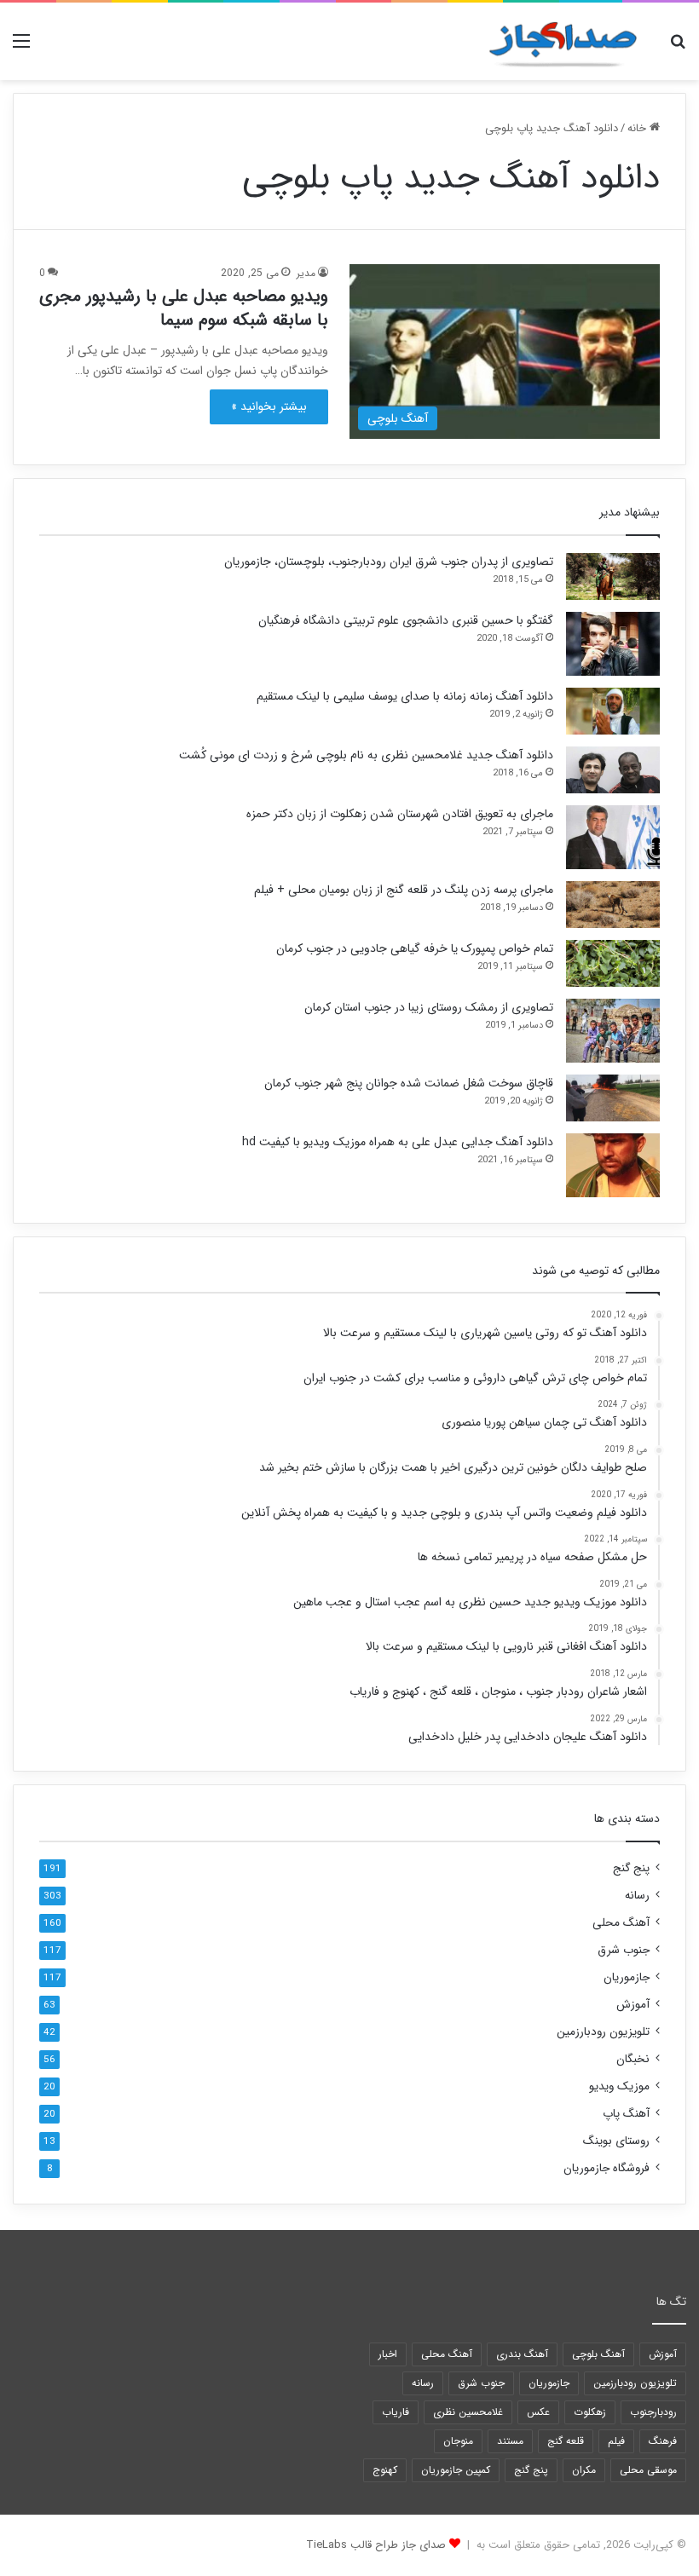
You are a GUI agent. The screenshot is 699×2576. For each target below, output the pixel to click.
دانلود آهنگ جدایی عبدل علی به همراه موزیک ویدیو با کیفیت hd (398, 1142)
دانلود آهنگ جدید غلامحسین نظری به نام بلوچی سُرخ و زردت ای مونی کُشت (366, 755)
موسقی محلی (648, 2470)
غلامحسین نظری (468, 2412)
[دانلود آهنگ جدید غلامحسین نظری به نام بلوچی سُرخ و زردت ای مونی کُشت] (613, 770)
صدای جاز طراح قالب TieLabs (376, 2545)
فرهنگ (663, 2441)
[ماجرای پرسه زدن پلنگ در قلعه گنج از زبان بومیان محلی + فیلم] (613, 905)
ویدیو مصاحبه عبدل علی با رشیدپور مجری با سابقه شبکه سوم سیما (184, 308)
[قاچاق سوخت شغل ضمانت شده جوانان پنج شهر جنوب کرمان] (613, 1098)
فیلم (616, 2441)
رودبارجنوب (653, 2412)
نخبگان (633, 2059)
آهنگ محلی (621, 1923)
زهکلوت (590, 2412)
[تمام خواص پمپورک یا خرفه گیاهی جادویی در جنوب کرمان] (613, 963)
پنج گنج (631, 1868)
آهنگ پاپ (626, 2114)
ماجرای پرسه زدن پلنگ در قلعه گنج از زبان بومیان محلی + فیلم (404, 890)
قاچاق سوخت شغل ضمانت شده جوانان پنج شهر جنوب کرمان (409, 1083)
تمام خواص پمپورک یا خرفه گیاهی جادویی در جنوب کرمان (415, 948)
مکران (584, 2470)
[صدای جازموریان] (563, 41)
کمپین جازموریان (456, 2470)
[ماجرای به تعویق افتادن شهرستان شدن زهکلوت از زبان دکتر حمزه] (613, 837)
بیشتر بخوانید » (269, 406)
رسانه (637, 1896)
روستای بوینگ (616, 2141)
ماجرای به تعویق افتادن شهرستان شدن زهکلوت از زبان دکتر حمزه (400, 814)
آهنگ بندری (522, 2354)
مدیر (306, 273)
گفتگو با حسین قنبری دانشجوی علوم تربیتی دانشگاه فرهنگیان (406, 620)
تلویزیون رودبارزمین (603, 2032)
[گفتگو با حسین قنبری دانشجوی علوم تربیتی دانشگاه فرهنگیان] (613, 644)
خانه (638, 128)
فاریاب (396, 2412)
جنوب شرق (624, 1950)
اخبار (388, 2354)
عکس (538, 2412)
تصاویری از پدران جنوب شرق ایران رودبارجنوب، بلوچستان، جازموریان (389, 562)
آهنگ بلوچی (598, 2354)
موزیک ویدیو (619, 2086)
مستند (510, 2441)
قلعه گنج (566, 2441)
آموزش (633, 2005)
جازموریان (627, 1977)
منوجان (458, 2441)
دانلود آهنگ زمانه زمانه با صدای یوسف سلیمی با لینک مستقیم (405, 696)
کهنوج (385, 2470)
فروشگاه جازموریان (607, 2168)
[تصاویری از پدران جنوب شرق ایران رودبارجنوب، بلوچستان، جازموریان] (613, 576)
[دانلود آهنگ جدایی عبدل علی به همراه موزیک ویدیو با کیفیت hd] (613, 1165)
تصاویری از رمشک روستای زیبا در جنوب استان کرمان (429, 1007)
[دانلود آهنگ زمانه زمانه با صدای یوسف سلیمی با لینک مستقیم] (613, 711)
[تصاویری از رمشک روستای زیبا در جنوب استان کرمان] (613, 1031)
